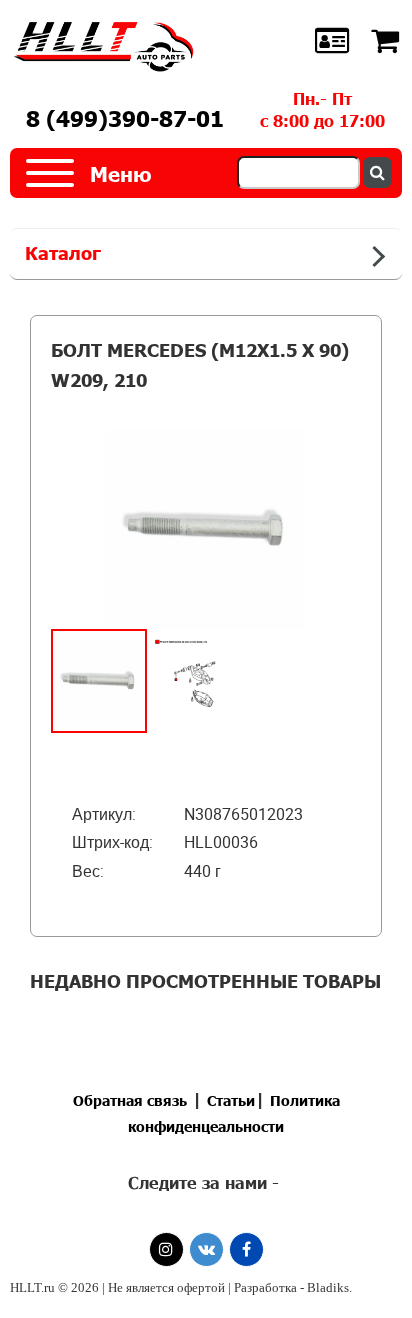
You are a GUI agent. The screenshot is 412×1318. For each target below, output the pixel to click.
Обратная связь (130, 1100)
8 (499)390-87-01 (125, 118)
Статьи (231, 1100)
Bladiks (328, 1287)
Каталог (63, 253)
